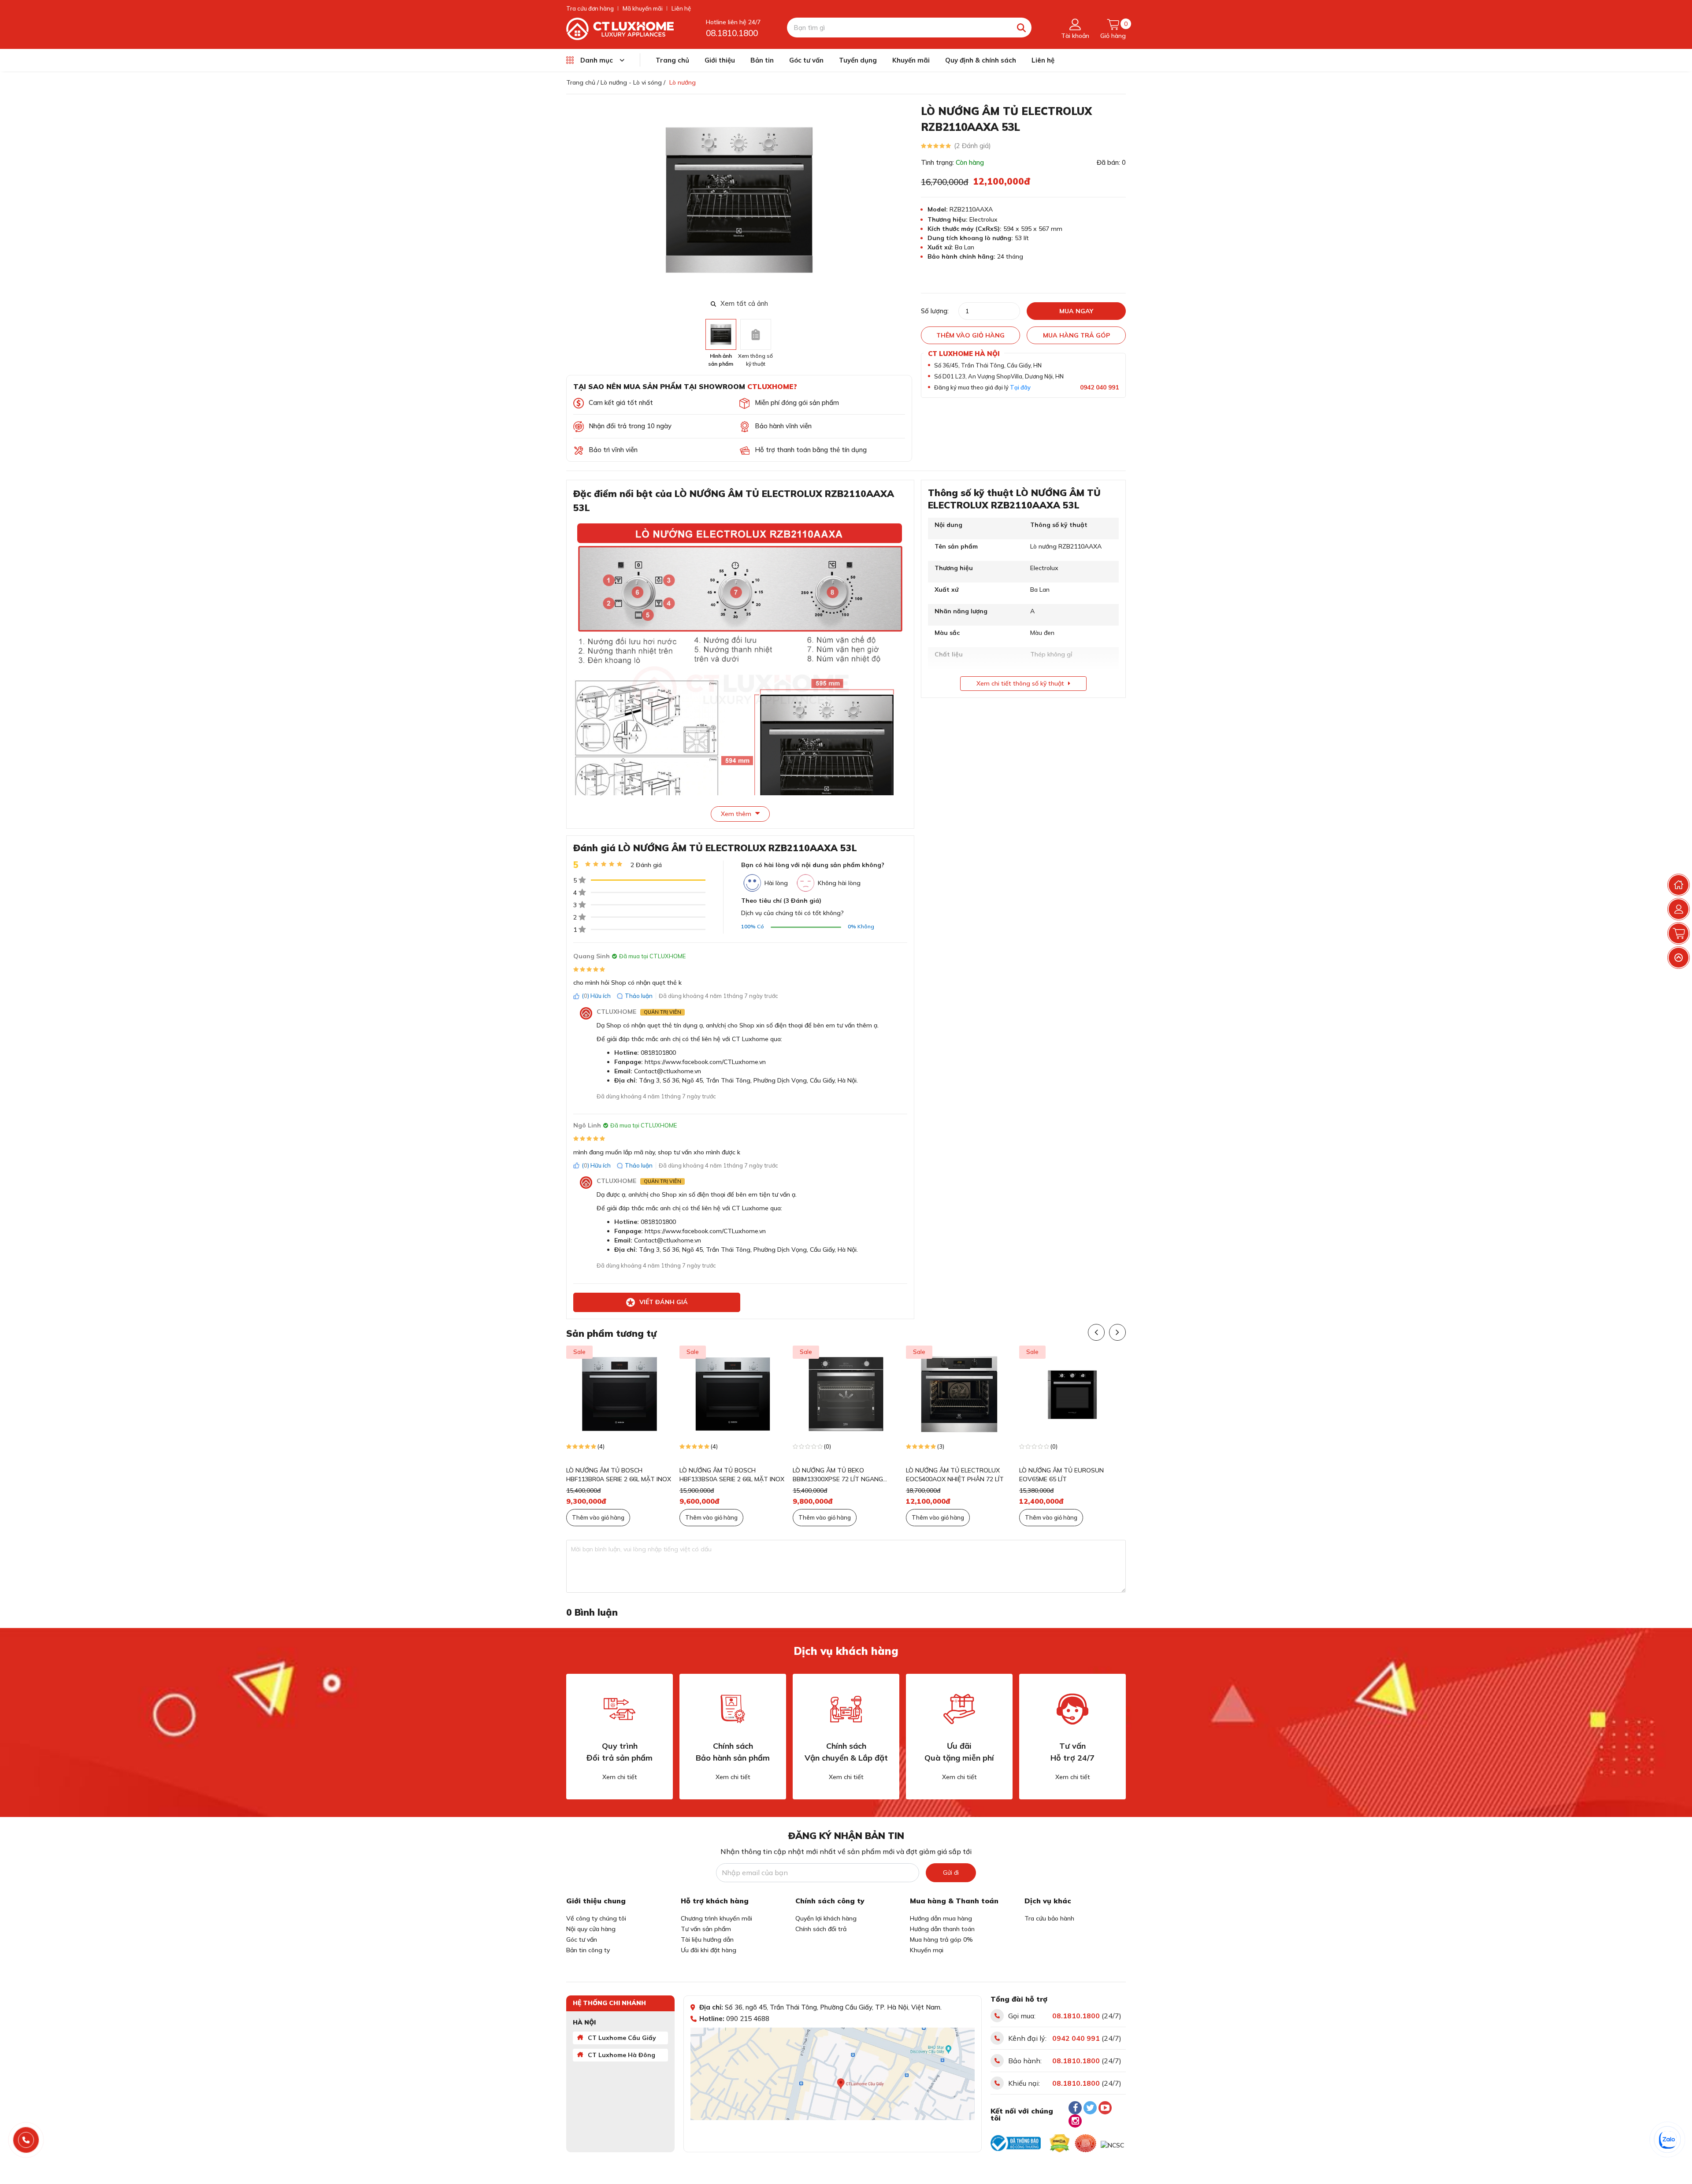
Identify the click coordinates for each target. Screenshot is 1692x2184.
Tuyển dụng (858, 60)
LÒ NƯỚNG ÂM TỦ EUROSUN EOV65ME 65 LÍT (1061, 1475)
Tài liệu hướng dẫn (707, 1939)
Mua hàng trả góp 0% (941, 1939)
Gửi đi (951, 1873)
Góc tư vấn (806, 60)
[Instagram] (1075, 2121)
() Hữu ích (596, 996)
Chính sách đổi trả (821, 1929)
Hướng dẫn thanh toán (942, 1929)
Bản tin (762, 60)
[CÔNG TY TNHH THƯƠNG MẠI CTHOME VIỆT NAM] (620, 28)
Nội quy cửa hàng (591, 1929)
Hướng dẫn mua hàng (941, 1918)
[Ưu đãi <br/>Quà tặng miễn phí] (959, 1709)
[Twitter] (1090, 2108)
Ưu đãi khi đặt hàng (709, 1950)
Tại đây (1020, 387)
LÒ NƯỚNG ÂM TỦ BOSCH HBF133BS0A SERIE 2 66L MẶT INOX (732, 1475)
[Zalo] (1668, 2140)
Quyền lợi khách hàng (826, 1918)
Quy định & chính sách (981, 60)
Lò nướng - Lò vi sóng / (633, 82)
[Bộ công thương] (1016, 2143)
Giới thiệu (720, 60)
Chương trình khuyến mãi (716, 1918)
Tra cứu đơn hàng (590, 8)
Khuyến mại (927, 1950)
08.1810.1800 (732, 33)
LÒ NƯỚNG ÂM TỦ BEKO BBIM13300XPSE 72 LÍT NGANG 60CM (838, 1475)
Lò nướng (683, 82)
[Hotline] (26, 2140)
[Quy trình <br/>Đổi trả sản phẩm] (620, 1709)
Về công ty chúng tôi (596, 1918)
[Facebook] (1075, 2108)
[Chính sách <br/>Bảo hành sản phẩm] (733, 1709)
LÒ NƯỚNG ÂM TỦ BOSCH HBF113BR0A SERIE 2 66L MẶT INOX (619, 1475)
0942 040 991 (1099, 387)
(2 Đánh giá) (972, 146)
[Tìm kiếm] (1022, 28)
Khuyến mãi (911, 60)
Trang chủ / (583, 82)
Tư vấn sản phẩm (706, 1929)
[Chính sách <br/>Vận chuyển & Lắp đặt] (846, 1709)
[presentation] (907, 200)
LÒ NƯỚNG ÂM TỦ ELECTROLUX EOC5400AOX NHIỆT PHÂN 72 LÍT (955, 1475)
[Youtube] (1105, 2108)
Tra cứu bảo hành (1049, 1918)
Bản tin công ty (588, 1950)
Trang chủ (672, 60)
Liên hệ (681, 8)
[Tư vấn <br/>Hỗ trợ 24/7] (1072, 1709)
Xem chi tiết (620, 1777)
